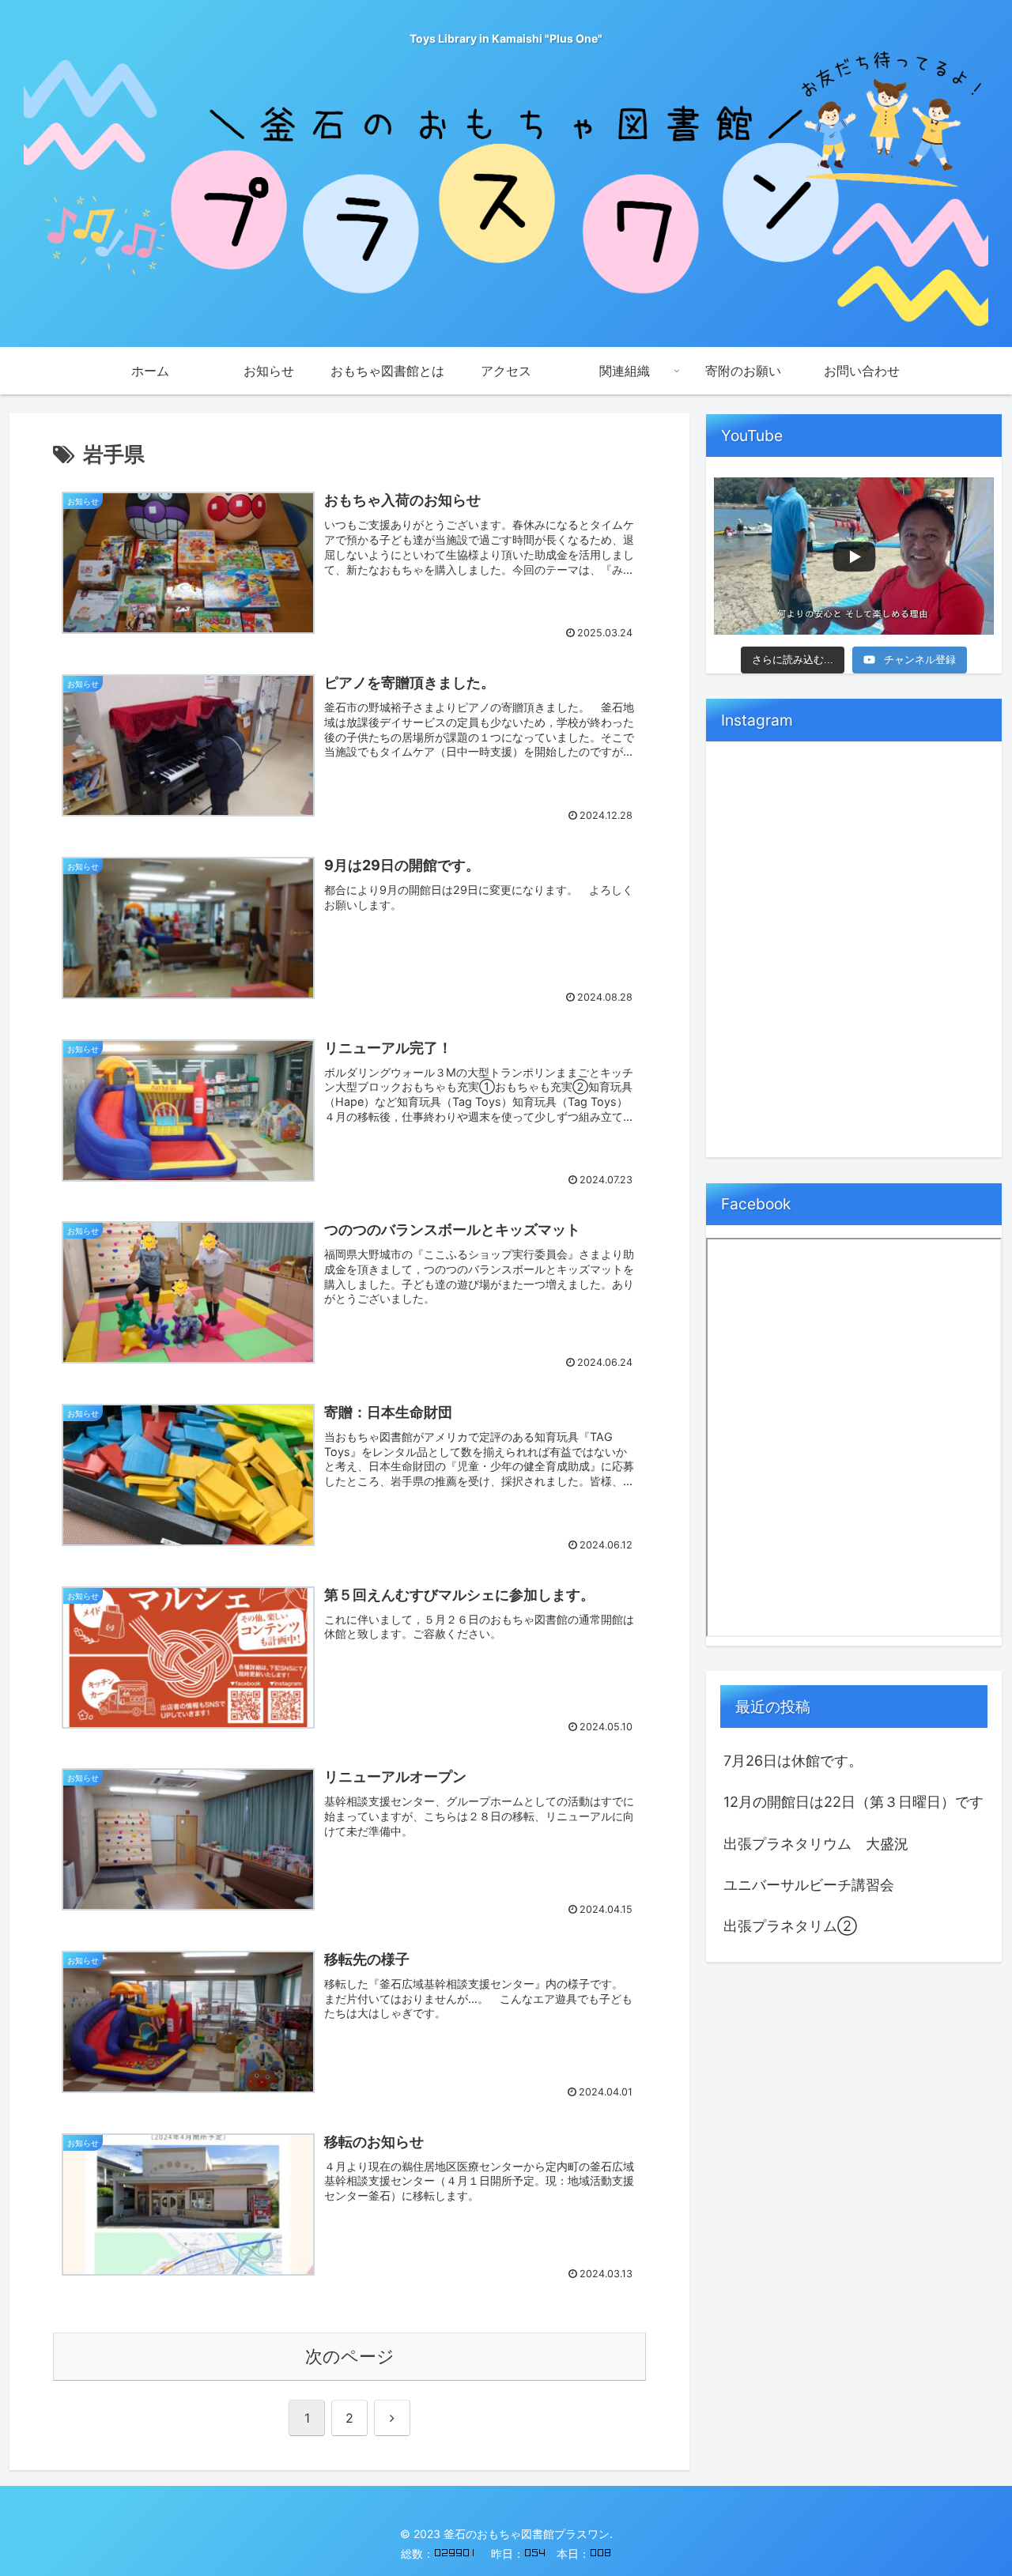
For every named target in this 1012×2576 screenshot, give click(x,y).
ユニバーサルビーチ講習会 (809, 1885)
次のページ (350, 2356)
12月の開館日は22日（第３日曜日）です (853, 1802)
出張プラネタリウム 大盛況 (816, 1844)
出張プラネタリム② (790, 1926)
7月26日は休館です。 (793, 1761)
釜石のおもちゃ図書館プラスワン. (528, 2534)
